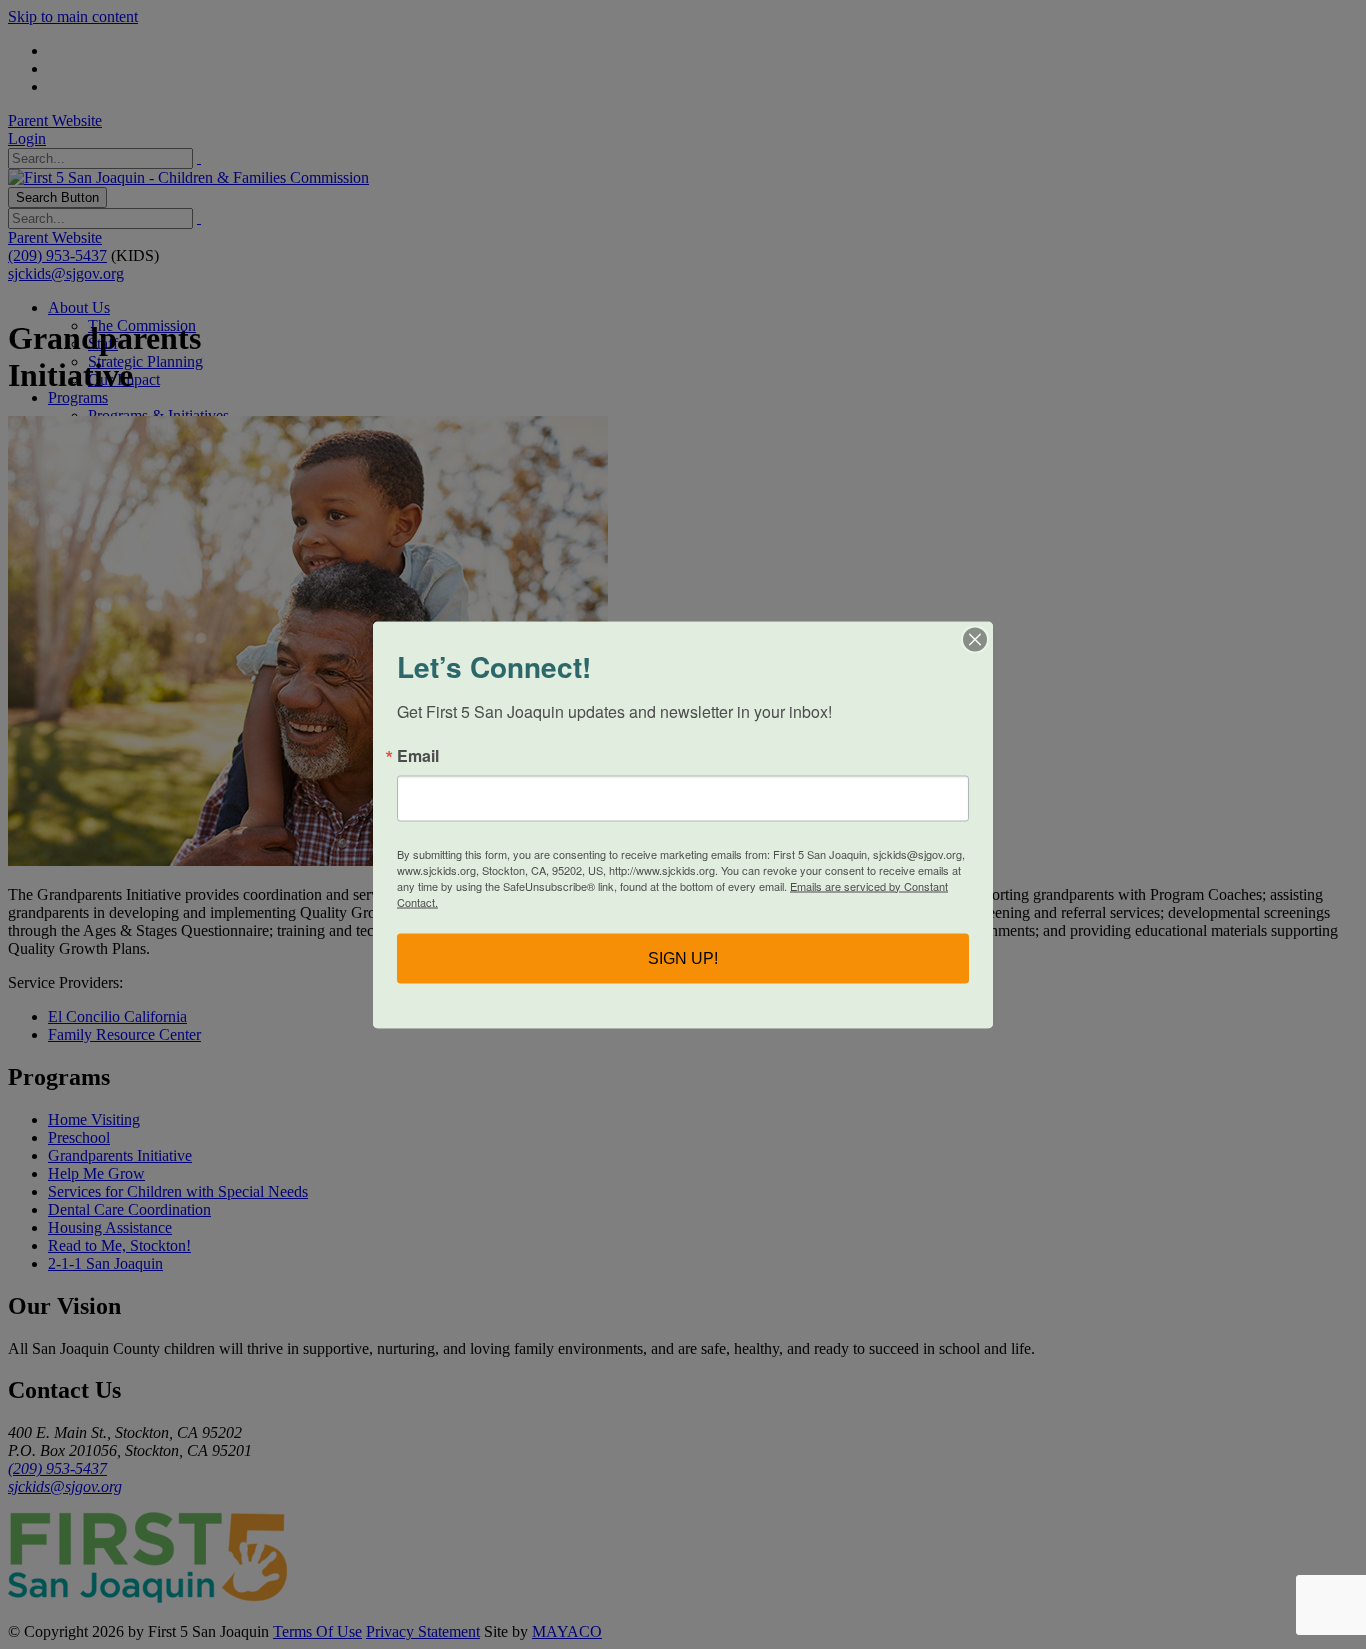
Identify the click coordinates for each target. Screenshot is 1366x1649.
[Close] (975, 639)
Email (418, 755)
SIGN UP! (683, 957)
